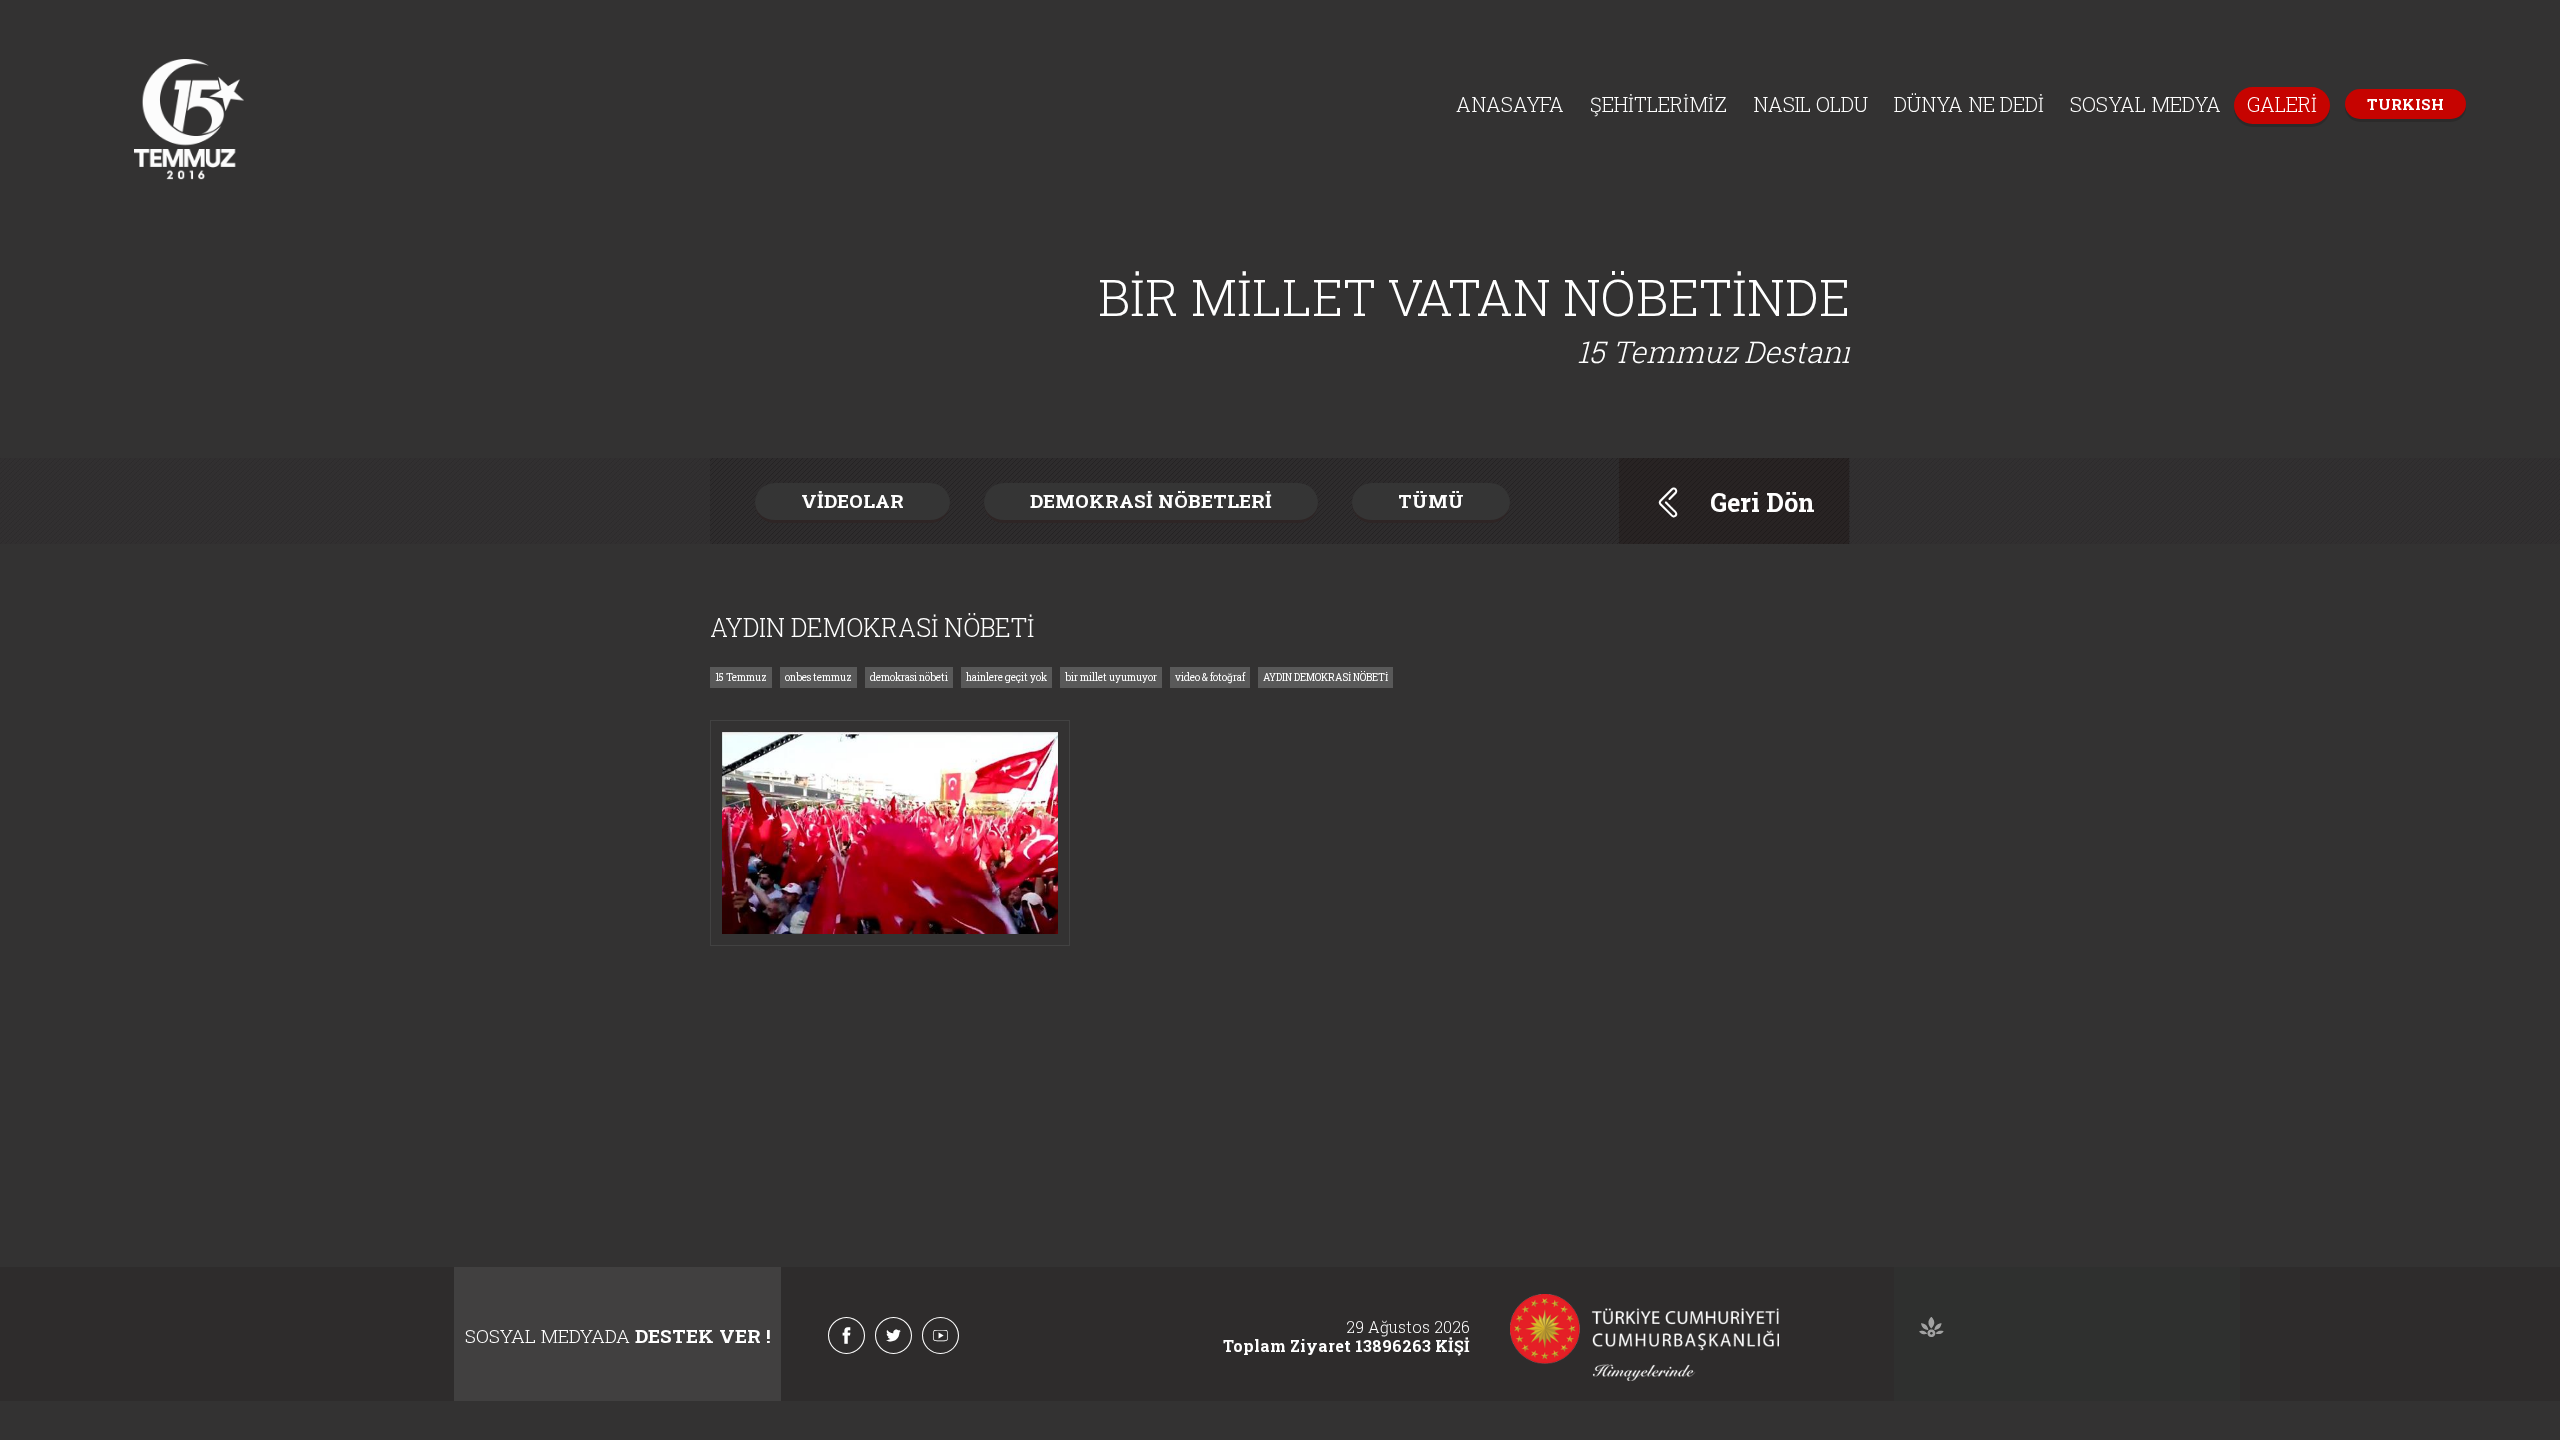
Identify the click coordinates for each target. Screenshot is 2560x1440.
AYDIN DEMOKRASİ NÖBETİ (1325, 677)
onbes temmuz (818, 677)
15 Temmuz (741, 677)
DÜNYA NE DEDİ (1969, 104)
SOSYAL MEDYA (2145, 104)
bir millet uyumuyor (1111, 677)
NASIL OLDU (1810, 104)
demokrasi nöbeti (909, 677)
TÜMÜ (1431, 500)
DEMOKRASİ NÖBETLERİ (1151, 500)
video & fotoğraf (1210, 677)
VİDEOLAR (852, 500)
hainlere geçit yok (1006, 677)
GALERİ (2282, 104)
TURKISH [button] (2405, 104)
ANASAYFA (1510, 104)
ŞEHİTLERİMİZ (1658, 104)
